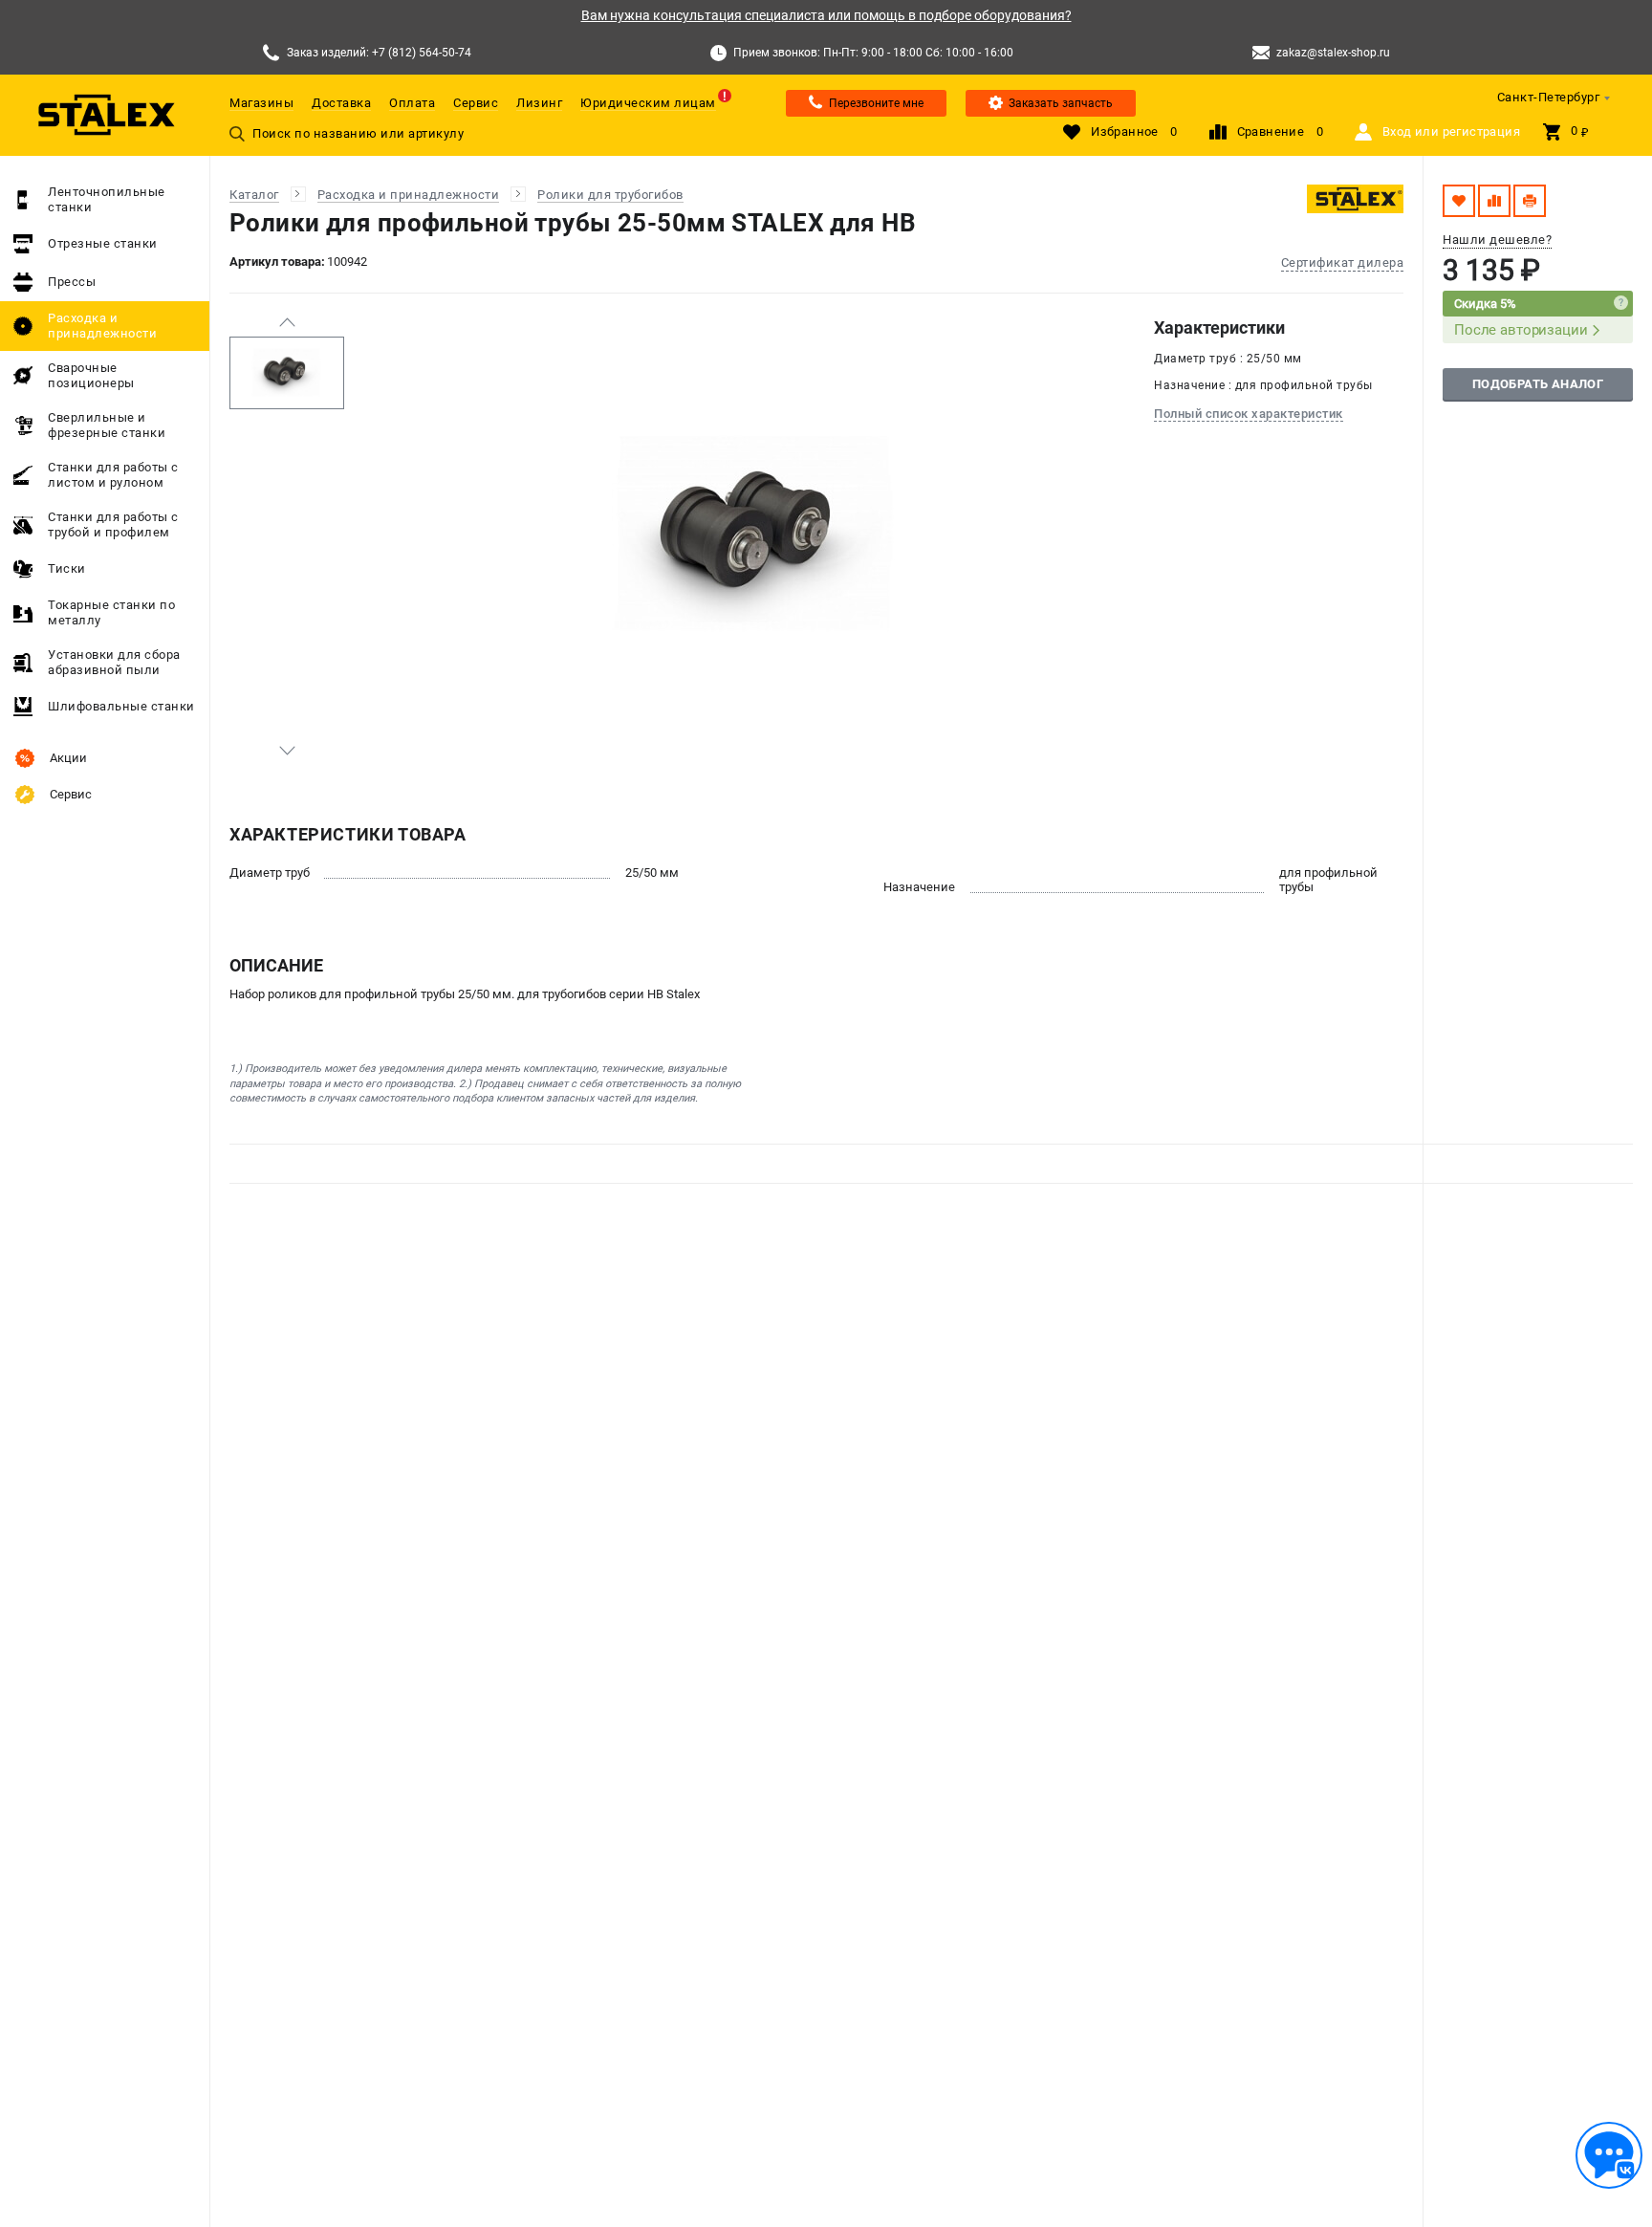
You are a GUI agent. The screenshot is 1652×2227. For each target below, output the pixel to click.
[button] (287, 322)
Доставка (341, 103)
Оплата (412, 103)
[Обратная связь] (1609, 2155)
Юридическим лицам (648, 103)
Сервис (476, 103)
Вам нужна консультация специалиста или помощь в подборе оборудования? (826, 15)
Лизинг (539, 103)
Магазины (261, 103)
